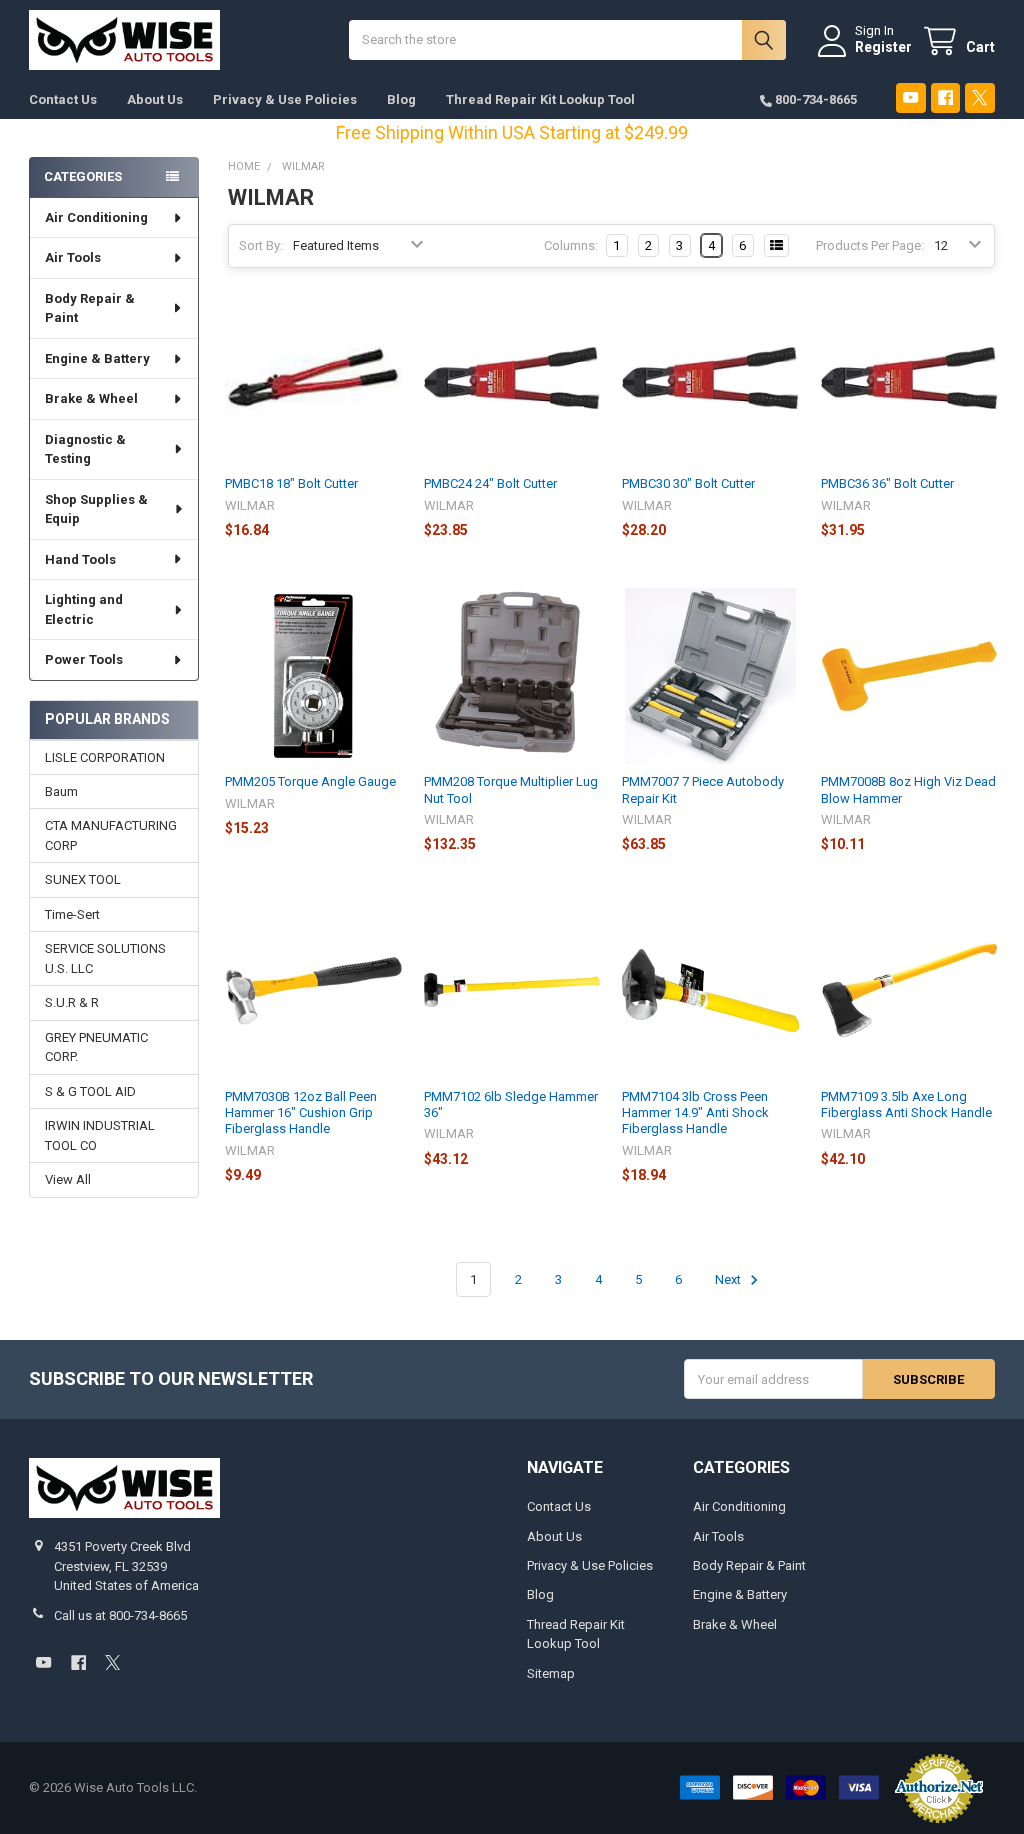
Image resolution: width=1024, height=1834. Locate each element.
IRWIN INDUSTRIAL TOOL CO (100, 1135)
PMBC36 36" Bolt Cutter (887, 483)
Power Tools (84, 659)
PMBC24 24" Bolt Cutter (490, 483)
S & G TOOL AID (90, 1091)
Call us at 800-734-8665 (120, 1615)
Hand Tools (80, 559)
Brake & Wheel (91, 398)
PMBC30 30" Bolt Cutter (688, 483)
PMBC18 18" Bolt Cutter (291, 483)
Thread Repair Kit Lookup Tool (540, 99)
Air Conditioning (96, 217)
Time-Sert (72, 914)
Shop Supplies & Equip (96, 509)
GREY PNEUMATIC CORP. (96, 1047)
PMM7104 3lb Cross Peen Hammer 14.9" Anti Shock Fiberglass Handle (695, 1113)
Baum (61, 791)
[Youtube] (910, 97)
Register (883, 47)
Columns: (571, 245)
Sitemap (551, 1673)
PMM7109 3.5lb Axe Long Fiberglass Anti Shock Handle (906, 1104)
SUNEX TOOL (83, 879)
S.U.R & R (72, 1002)
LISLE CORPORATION (105, 757)
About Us (155, 99)
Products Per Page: (870, 245)
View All (68, 1179)
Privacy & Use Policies (285, 99)
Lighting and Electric (84, 609)
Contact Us (63, 99)
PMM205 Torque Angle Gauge (310, 781)
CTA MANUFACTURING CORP (111, 835)
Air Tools (73, 257)
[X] (979, 97)
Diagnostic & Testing (85, 449)
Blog (401, 99)
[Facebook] (945, 97)
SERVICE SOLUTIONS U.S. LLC (105, 958)
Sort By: (261, 245)
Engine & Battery (97, 358)
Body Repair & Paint (90, 308)
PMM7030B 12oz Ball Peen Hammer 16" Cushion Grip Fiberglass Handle (301, 1113)
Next (729, 1279)
